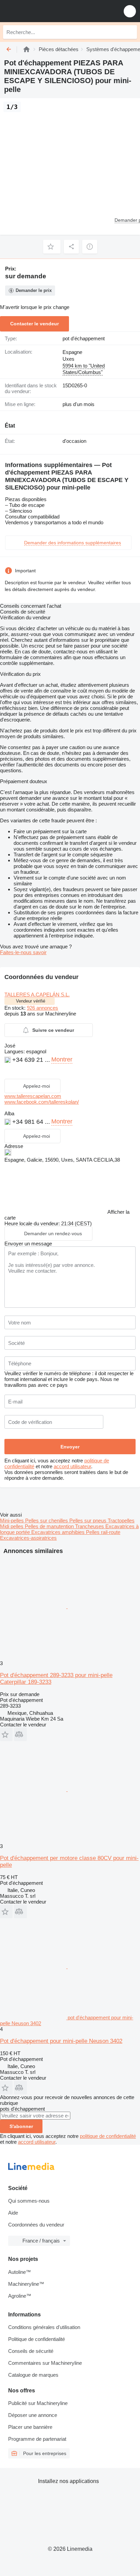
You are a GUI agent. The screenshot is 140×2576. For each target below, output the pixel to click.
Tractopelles (121, 1520)
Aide (13, 2213)
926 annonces (42, 1008)
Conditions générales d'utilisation (44, 2327)
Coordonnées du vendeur (36, 2225)
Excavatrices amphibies (59, 1532)
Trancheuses (90, 1526)
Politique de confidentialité (37, 2339)
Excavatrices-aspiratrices (28, 1538)
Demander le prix (34, 290)
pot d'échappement (84, 338)
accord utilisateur (72, 1466)
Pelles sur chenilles (47, 1520)
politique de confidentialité (108, 2136)
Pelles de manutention (50, 1526)
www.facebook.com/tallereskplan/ (42, 1102)
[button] (130, 11)
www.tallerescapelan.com (33, 1096)
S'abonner (21, 2126)
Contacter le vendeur (34, 324)
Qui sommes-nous (29, 2201)
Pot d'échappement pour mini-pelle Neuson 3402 (61, 2041)
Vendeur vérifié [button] (31, 1001)
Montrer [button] (62, 1059)
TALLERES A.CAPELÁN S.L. (37, 995)
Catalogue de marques (33, 2375)
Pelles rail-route (103, 1532)
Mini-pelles (13, 1520)
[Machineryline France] (47, 11)
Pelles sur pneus (89, 1520)
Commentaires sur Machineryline (45, 2363)
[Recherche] (130, 32)
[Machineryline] (27, 49)
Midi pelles (12, 1526)
